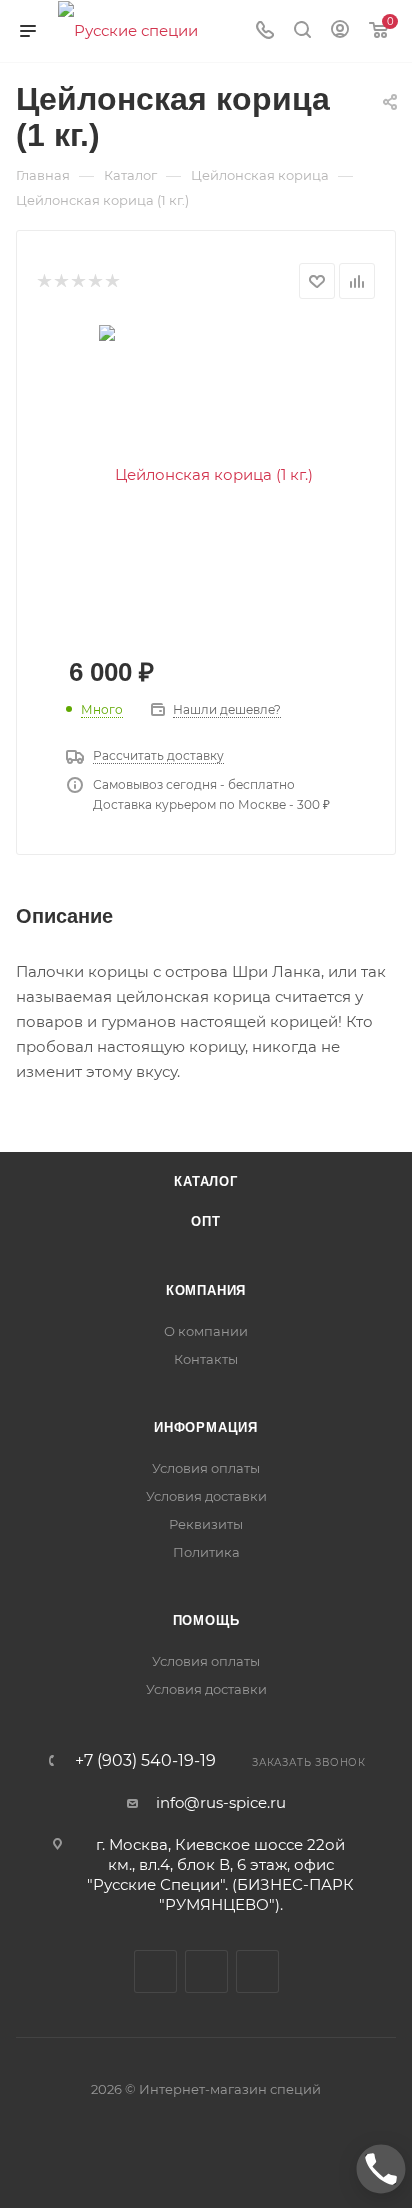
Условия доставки (206, 1496)
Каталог (206, 1181)
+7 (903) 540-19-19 (145, 1761)
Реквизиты (206, 1524)
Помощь (206, 1620)
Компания (206, 1290)
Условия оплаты (206, 1468)
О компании (206, 1331)
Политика (206, 1552)
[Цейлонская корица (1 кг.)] (206, 473)
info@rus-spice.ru (221, 1802)
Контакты (206, 1359)
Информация (206, 1427)
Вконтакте (155, 1971)
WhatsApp (257, 1971)
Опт (205, 1221)
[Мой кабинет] (340, 31)
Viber (206, 1971)
